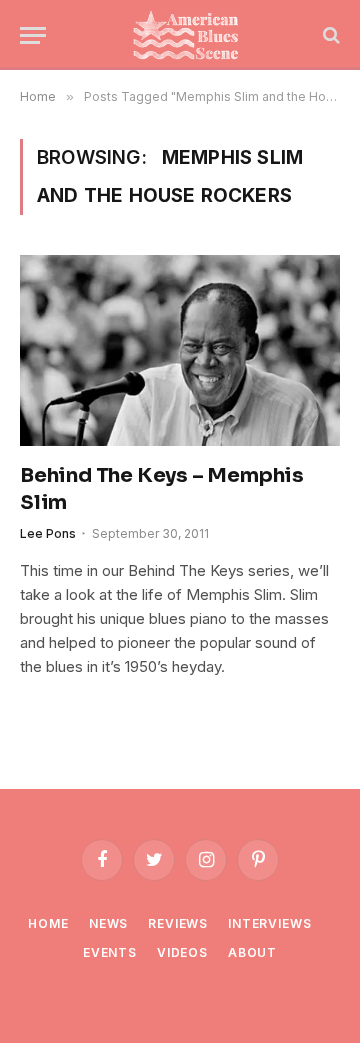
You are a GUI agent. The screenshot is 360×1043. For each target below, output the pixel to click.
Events (110, 952)
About (252, 952)
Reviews (178, 923)
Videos (182, 952)
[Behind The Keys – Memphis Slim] (180, 350)
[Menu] (33, 35)
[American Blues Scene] (190, 35)
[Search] (329, 35)
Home (48, 923)
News (108, 923)
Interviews (269, 923)
